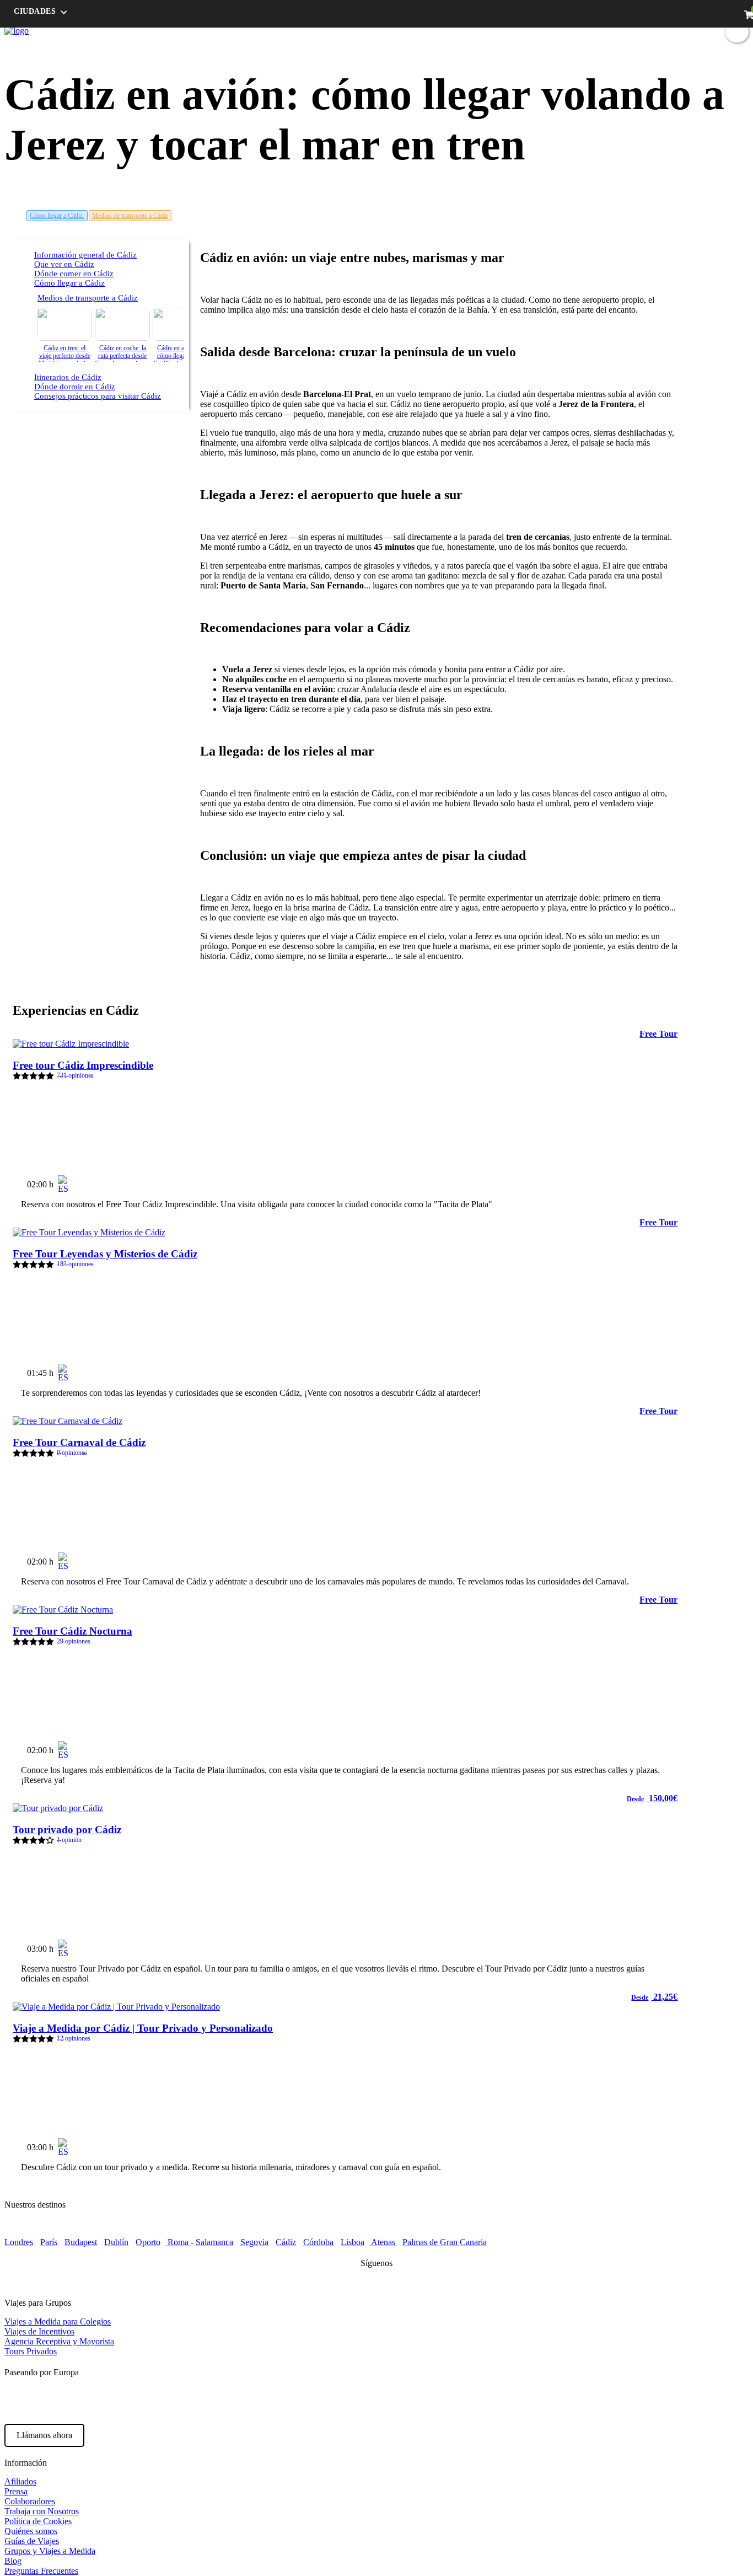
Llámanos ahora (44, 2435)
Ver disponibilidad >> (629, 1180)
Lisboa (353, 2242)
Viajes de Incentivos (39, 2331)
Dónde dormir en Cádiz (75, 387)
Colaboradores (30, 2501)
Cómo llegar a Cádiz (57, 216)
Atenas (383, 2242)
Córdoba (318, 2242)
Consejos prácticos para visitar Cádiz (98, 396)
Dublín (116, 2242)
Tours (513, 31)
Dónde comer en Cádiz (74, 274)
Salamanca (214, 2242)
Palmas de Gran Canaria (445, 2242)
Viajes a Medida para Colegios (58, 2321)
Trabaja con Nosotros (42, 2511)
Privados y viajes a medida (657, 31)
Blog (594, 31)
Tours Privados (31, 2351)
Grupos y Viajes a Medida (50, 2551)
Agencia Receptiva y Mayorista (59, 2341)
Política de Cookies (38, 2521)
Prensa (16, 2491)
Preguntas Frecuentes (41, 2571)
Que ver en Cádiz (64, 264)
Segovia (254, 2242)
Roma (178, 2242)
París (49, 2242)
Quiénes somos (31, 2531)
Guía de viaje (554, 31)
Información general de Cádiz (85, 255)
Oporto (148, 2242)
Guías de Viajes (32, 2541)
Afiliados (20, 2481)
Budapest (81, 2242)
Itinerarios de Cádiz (68, 377)
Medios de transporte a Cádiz (130, 216)
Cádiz (286, 2242)
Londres (19, 2242)
